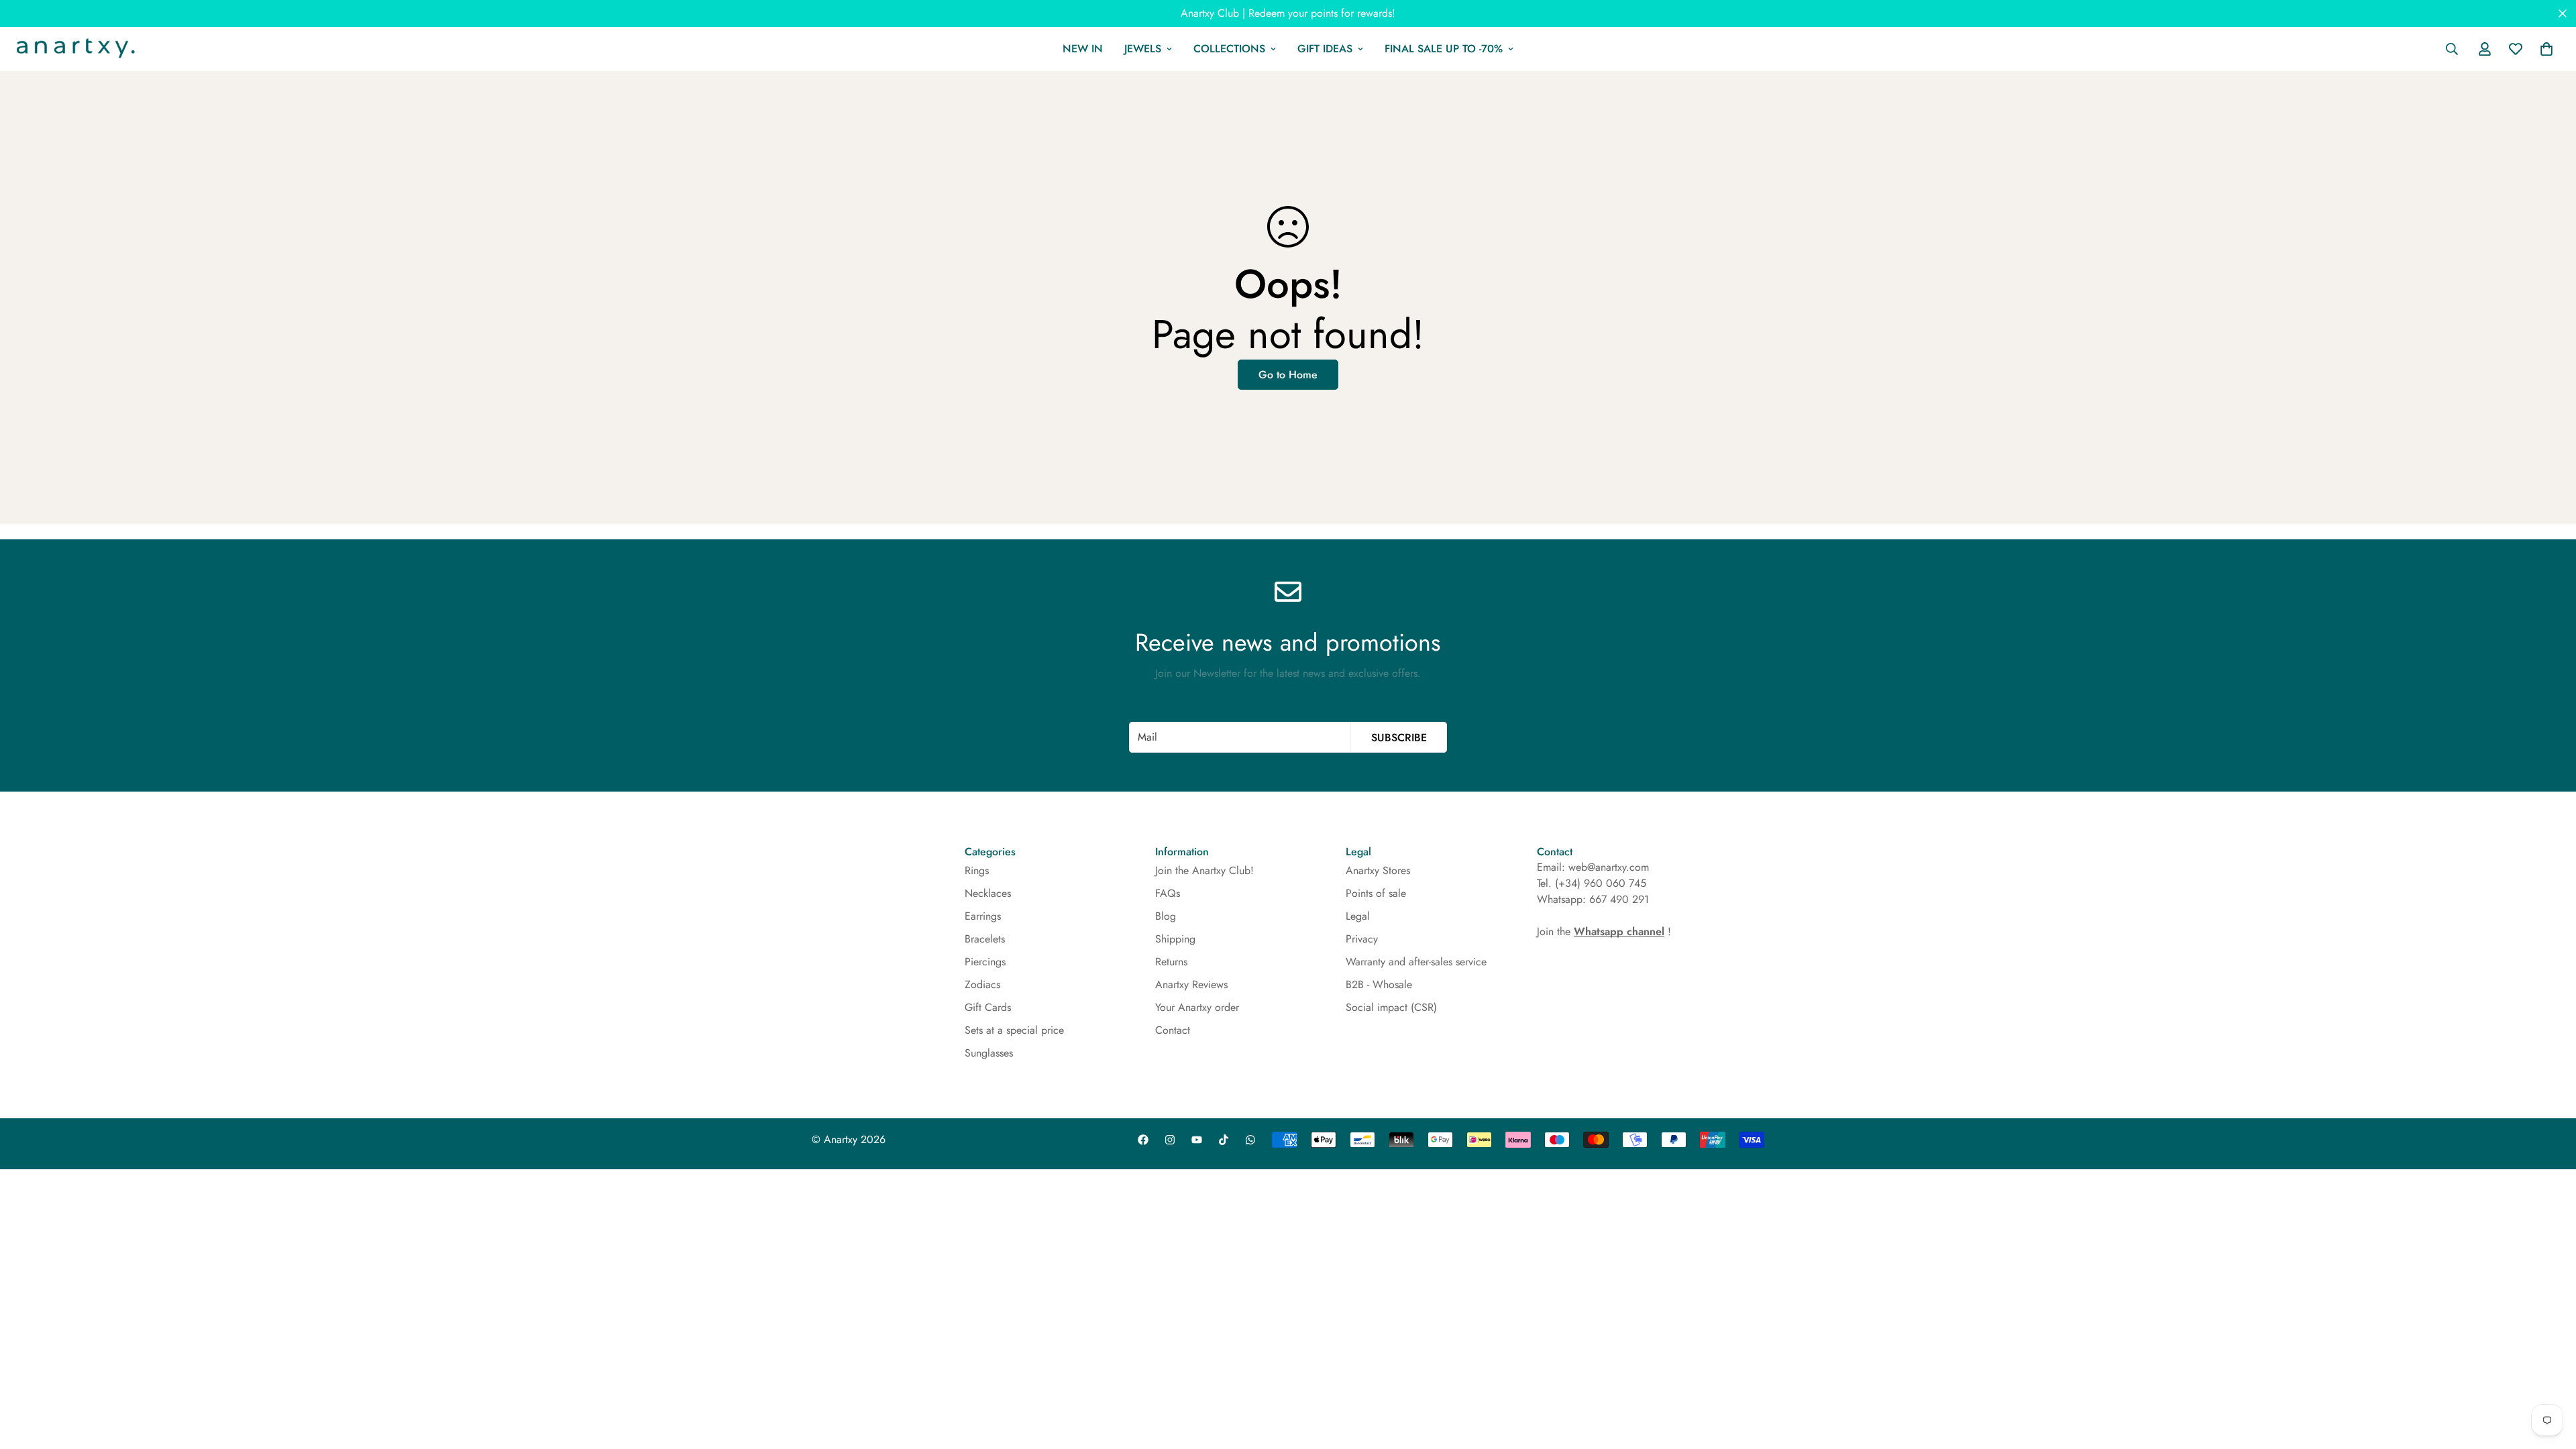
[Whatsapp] (1250, 1140)
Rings (977, 870)
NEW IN (1083, 49)
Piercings (985, 962)
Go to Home (1288, 375)
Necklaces (988, 893)
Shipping (1175, 939)
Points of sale (1376, 893)
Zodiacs (982, 984)
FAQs (1168, 893)
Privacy (1362, 939)
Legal (1358, 916)
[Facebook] (1143, 1140)
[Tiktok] (1224, 1140)
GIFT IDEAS (1325, 49)
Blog (1166, 916)
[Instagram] (1170, 1140)
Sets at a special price (1014, 1030)
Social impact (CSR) (1391, 1007)
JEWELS (1143, 49)
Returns (1171, 962)
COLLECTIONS (1229, 49)
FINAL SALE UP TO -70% (1444, 49)
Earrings (983, 916)
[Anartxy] (74, 49)
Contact (1173, 1030)
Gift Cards (988, 1007)
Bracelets (985, 939)
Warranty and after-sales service (1416, 962)
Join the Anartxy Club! (1204, 870)
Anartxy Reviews (1191, 984)
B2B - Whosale (1379, 984)
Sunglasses (989, 1053)
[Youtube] (1197, 1140)
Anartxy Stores (1378, 870)
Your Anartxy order (1197, 1007)
